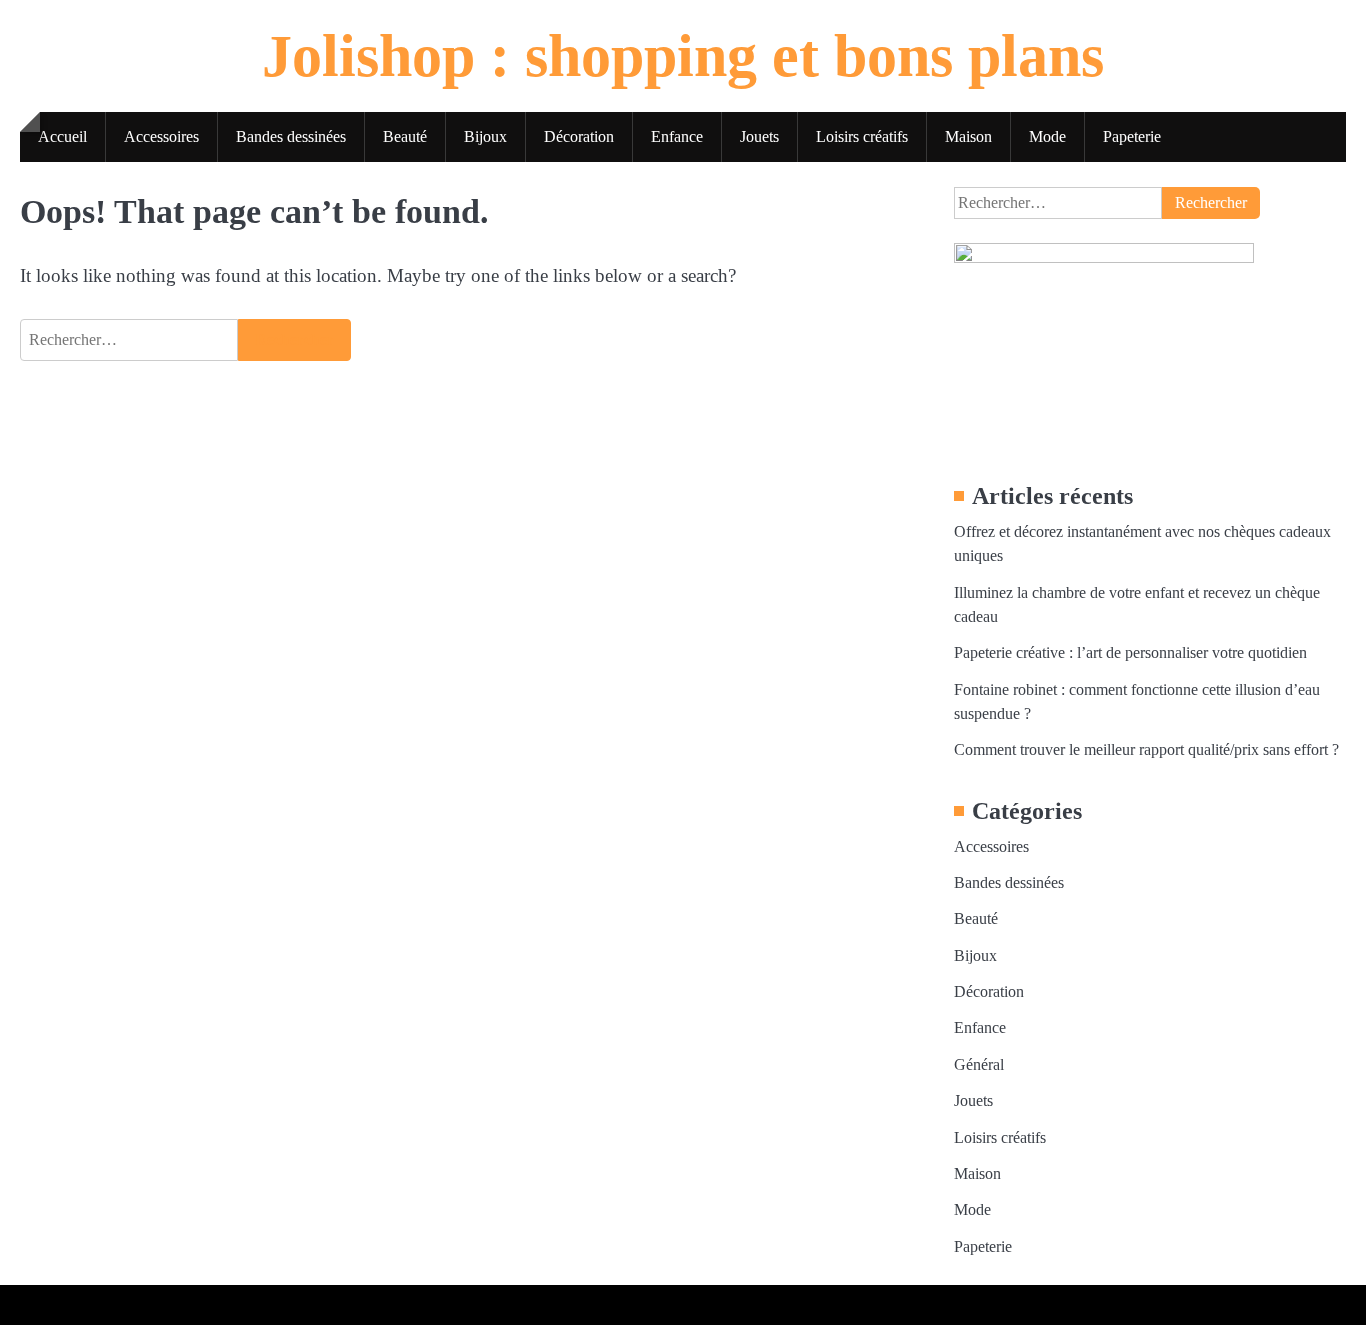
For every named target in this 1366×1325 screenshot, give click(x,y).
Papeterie (1132, 137)
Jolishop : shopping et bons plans (683, 56)
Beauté (405, 137)
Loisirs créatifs (862, 137)
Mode (1047, 137)
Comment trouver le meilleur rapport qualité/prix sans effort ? (1146, 750)
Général (979, 1065)
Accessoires (161, 137)
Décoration (579, 137)
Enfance (677, 137)
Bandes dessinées (291, 137)
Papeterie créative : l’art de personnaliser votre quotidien (1130, 653)
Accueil (62, 137)
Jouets (759, 137)
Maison (968, 137)
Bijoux (485, 137)
